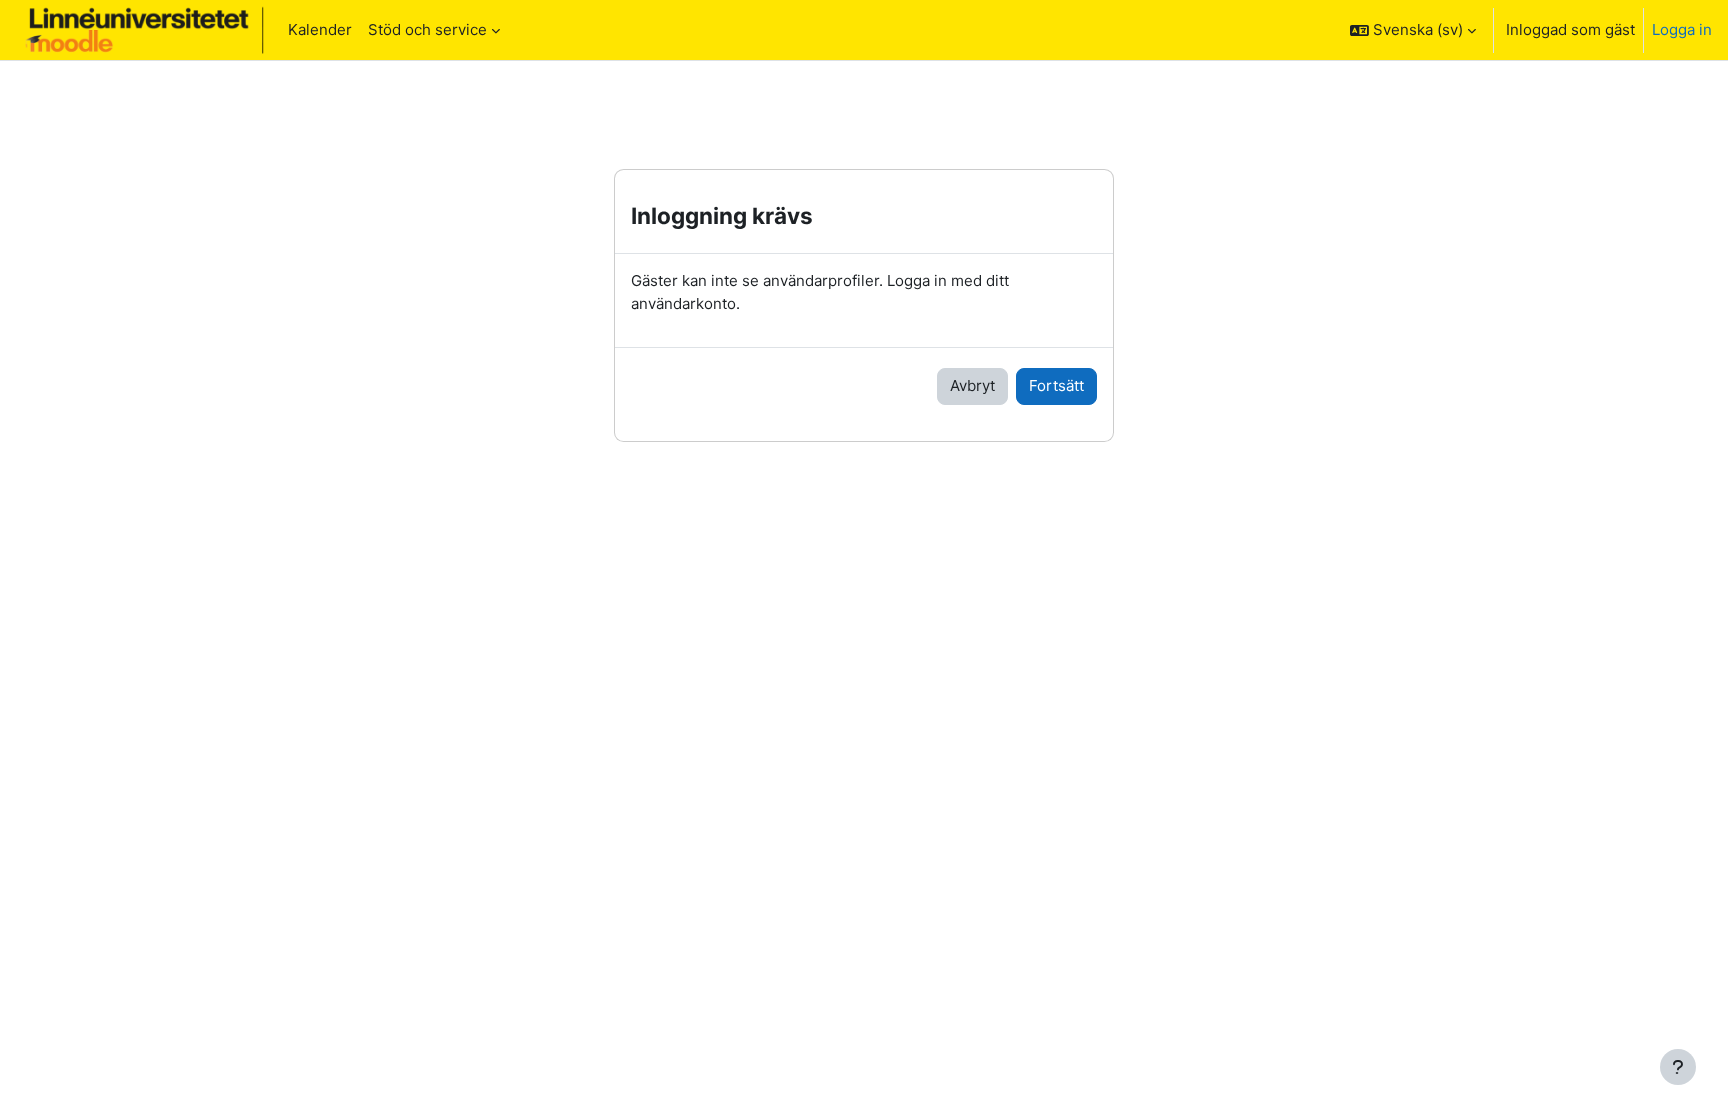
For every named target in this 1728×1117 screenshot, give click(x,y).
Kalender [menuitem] (320, 29)
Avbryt (972, 385)
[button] (1413, 30)
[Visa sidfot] (1678, 1067)
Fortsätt (1056, 385)
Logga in (1682, 29)
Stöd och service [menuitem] (427, 29)
